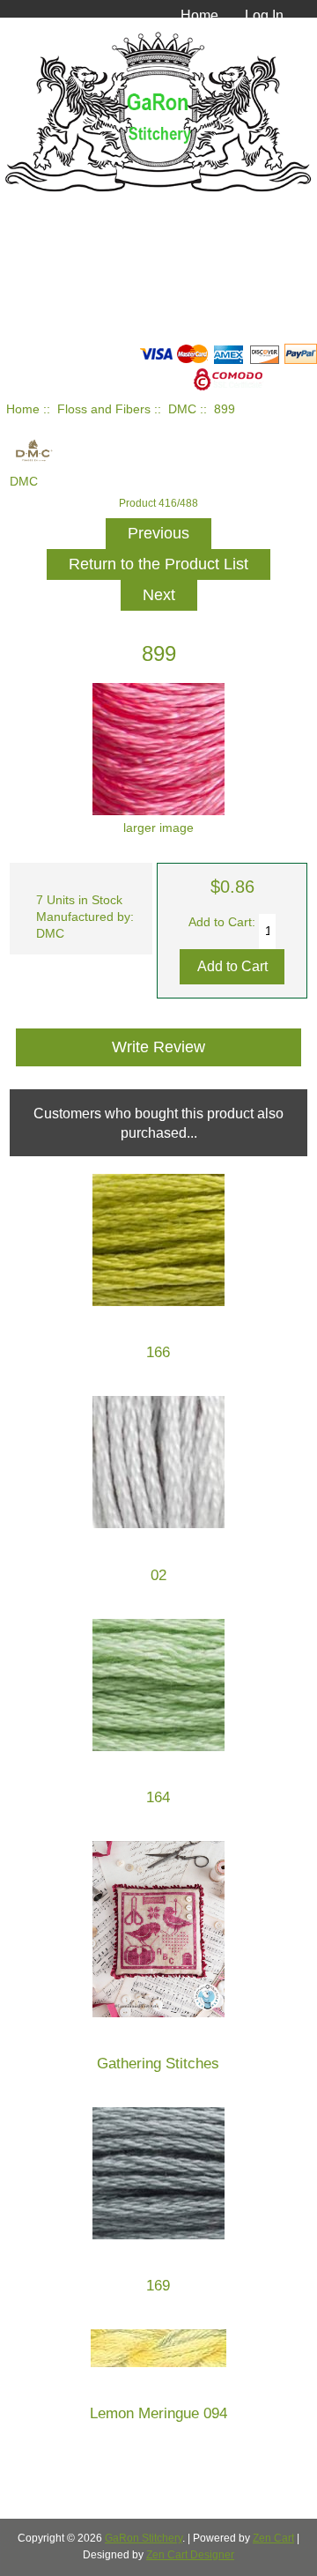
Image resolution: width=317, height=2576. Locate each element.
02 (158, 1575)
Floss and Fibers (104, 409)
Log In (264, 15)
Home (199, 15)
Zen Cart (273, 2538)
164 (158, 1797)
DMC (182, 409)
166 (158, 1352)
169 (158, 2286)
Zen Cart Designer (190, 2555)
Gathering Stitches (158, 2064)
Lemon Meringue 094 (158, 2413)
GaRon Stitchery (144, 2538)
